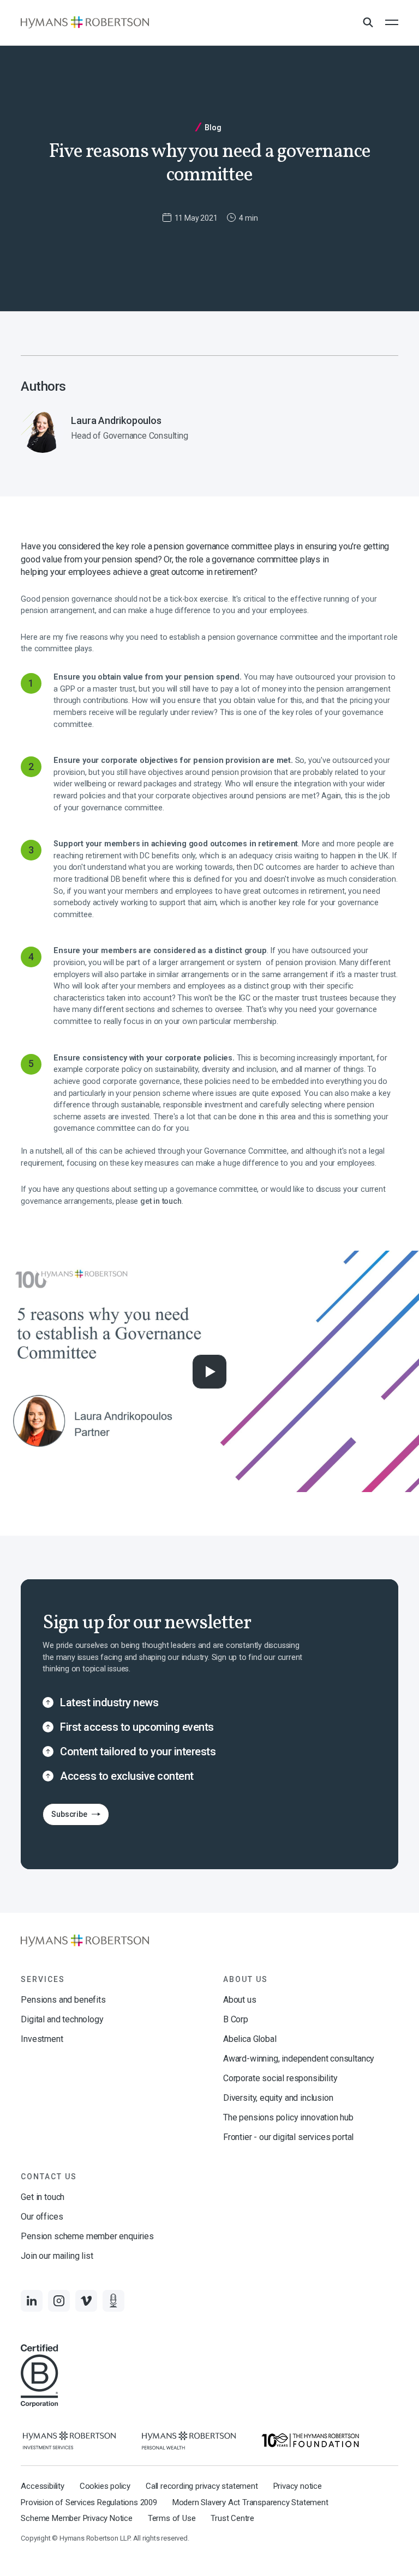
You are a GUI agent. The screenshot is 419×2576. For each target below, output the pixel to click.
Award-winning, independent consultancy (299, 2059)
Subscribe (65, 1817)
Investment (42, 2039)
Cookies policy (105, 2486)
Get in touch (43, 2197)
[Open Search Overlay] (368, 23)
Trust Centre (232, 2518)
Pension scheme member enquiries (87, 2236)
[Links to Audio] (113, 2301)
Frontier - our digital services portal (288, 2137)
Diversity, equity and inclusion (278, 2098)
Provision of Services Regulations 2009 (89, 2502)
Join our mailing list (57, 2256)
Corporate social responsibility (280, 2078)
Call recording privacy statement (202, 2486)
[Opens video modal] (209, 1372)
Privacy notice (298, 2486)
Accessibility (42, 2486)
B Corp (236, 2019)
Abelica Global (250, 2039)
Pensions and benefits (63, 2000)
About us (240, 2000)
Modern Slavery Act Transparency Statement (250, 2502)
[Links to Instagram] (59, 2301)
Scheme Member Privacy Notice (76, 2518)
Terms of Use (172, 2518)
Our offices (42, 2217)
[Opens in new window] (69, 2441)
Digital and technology (62, 2019)
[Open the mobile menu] (392, 22)
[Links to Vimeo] (86, 2301)
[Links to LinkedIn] (32, 2301)
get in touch (161, 1201)
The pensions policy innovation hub (288, 2117)
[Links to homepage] (85, 22)
